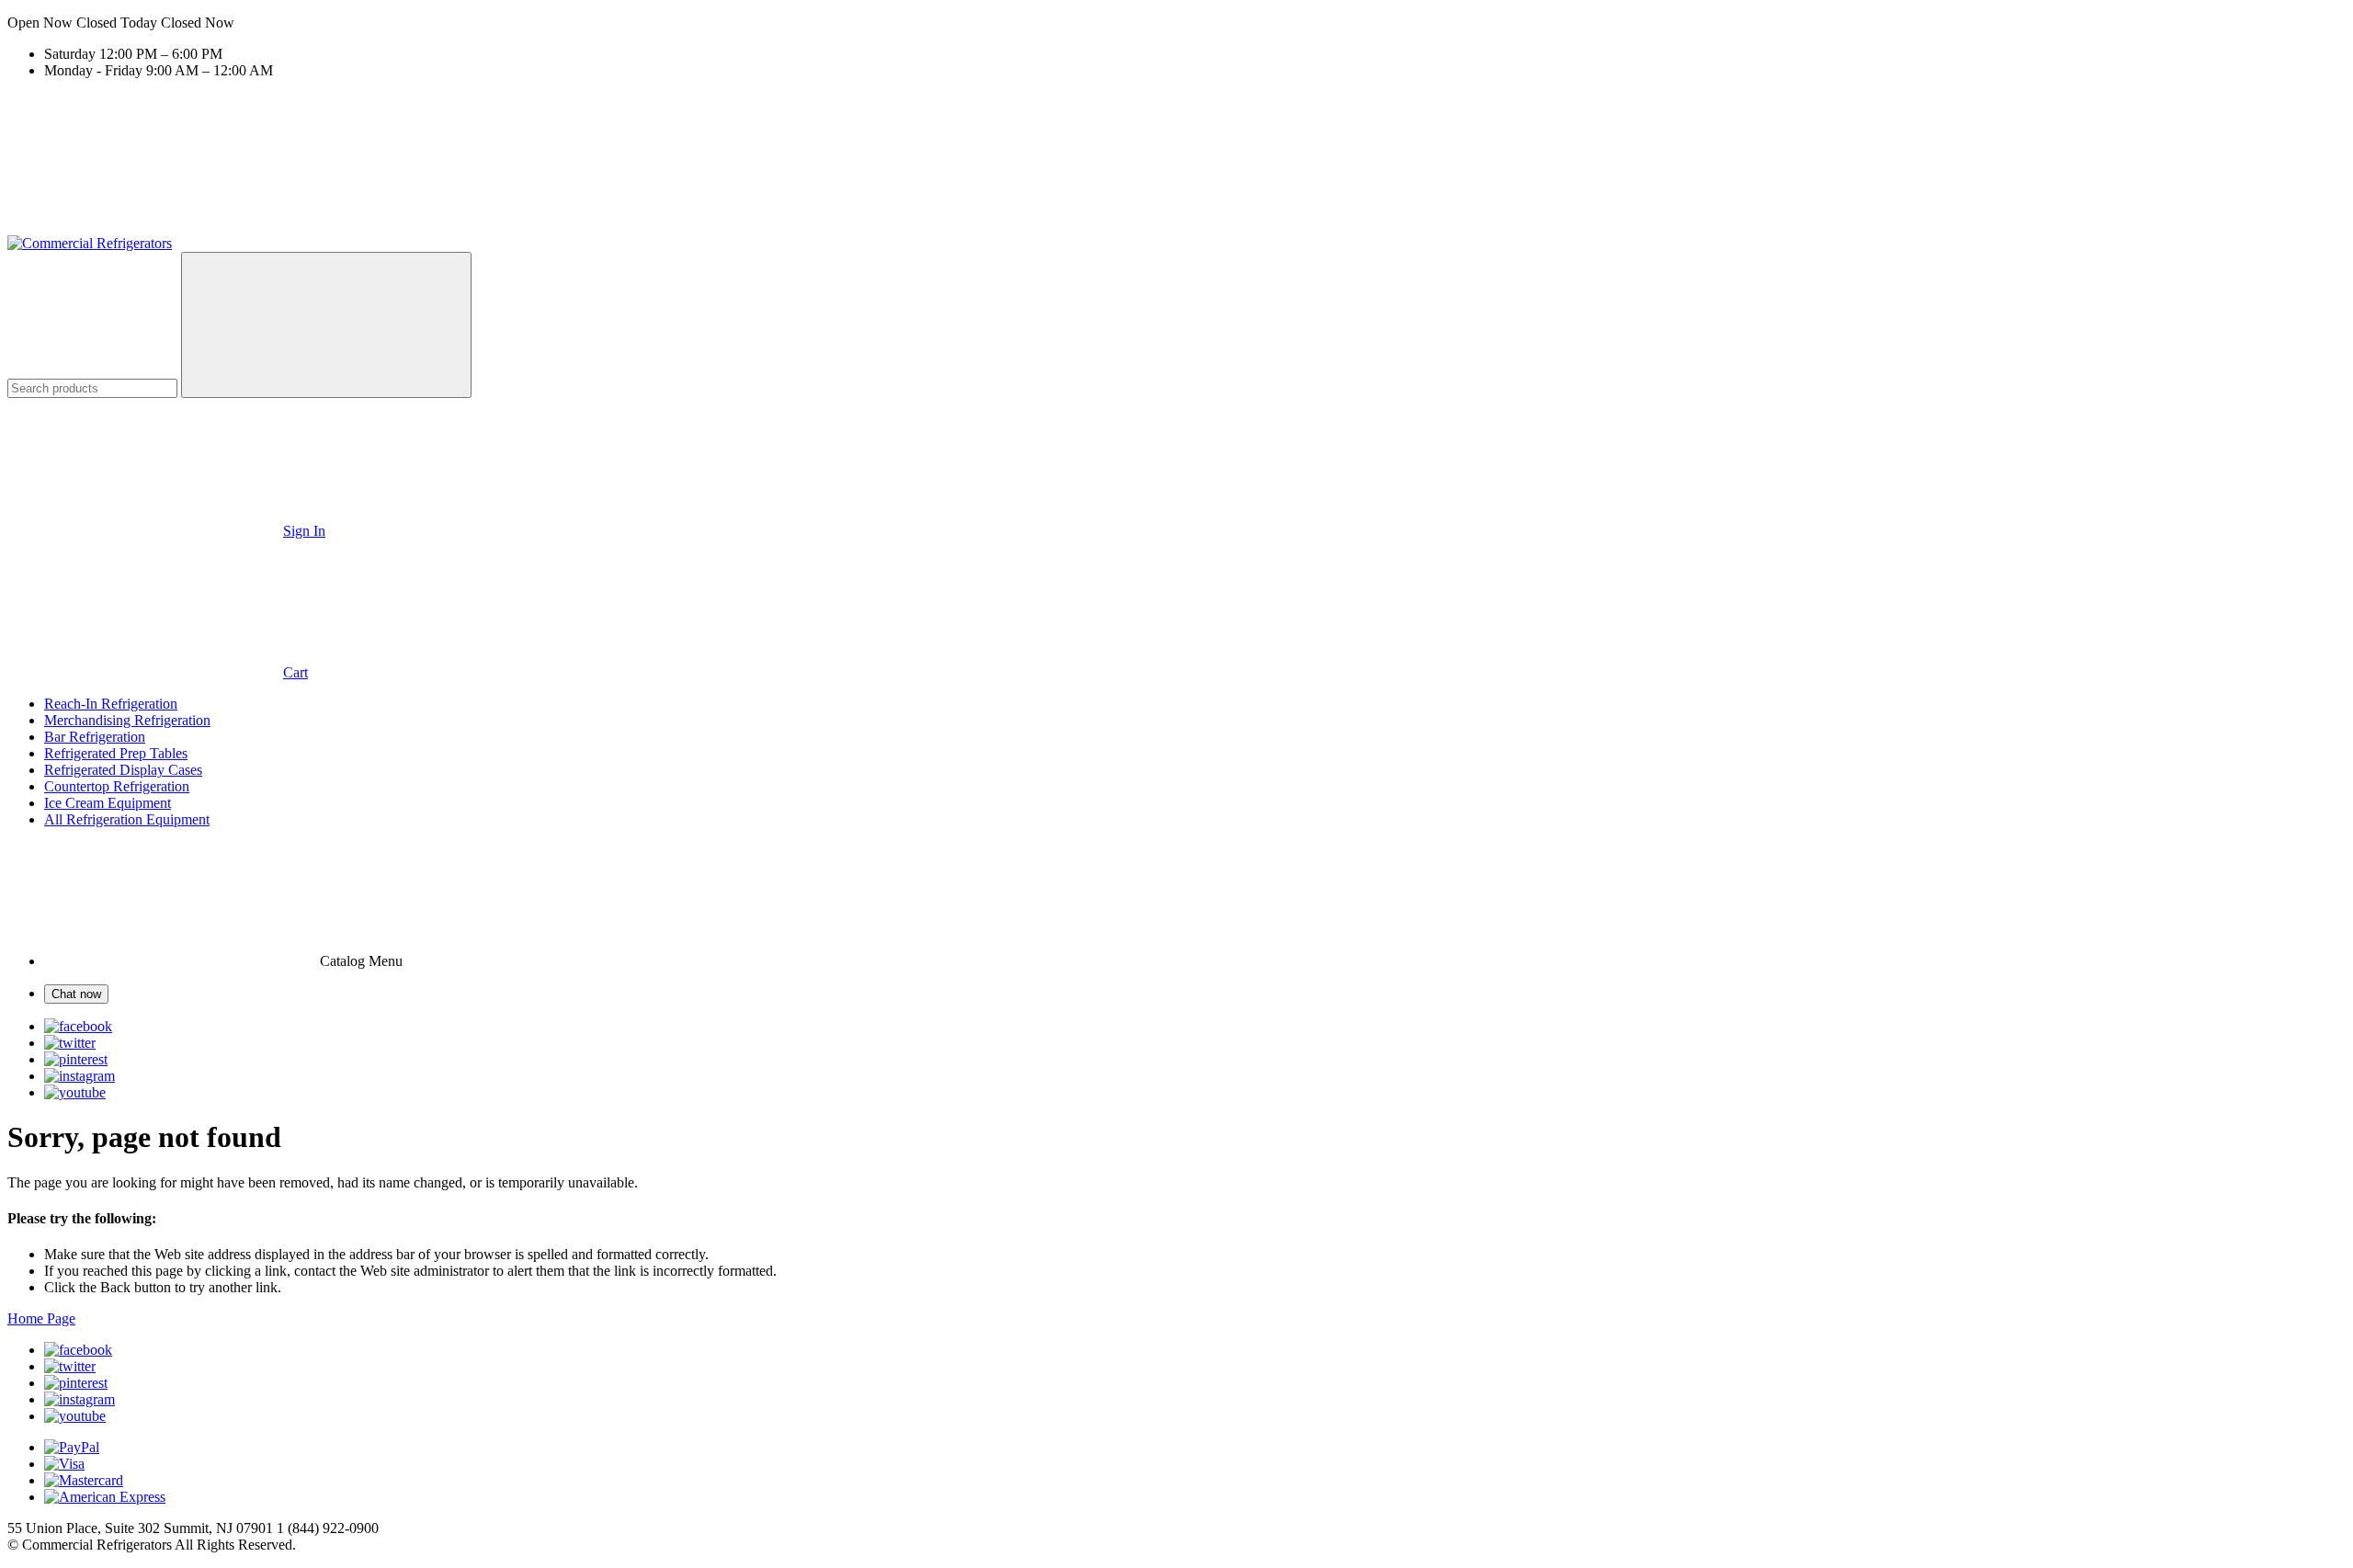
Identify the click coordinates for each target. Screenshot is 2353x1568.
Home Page (41, 1318)
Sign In (304, 531)
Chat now (76, 994)
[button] (1176, 23)
